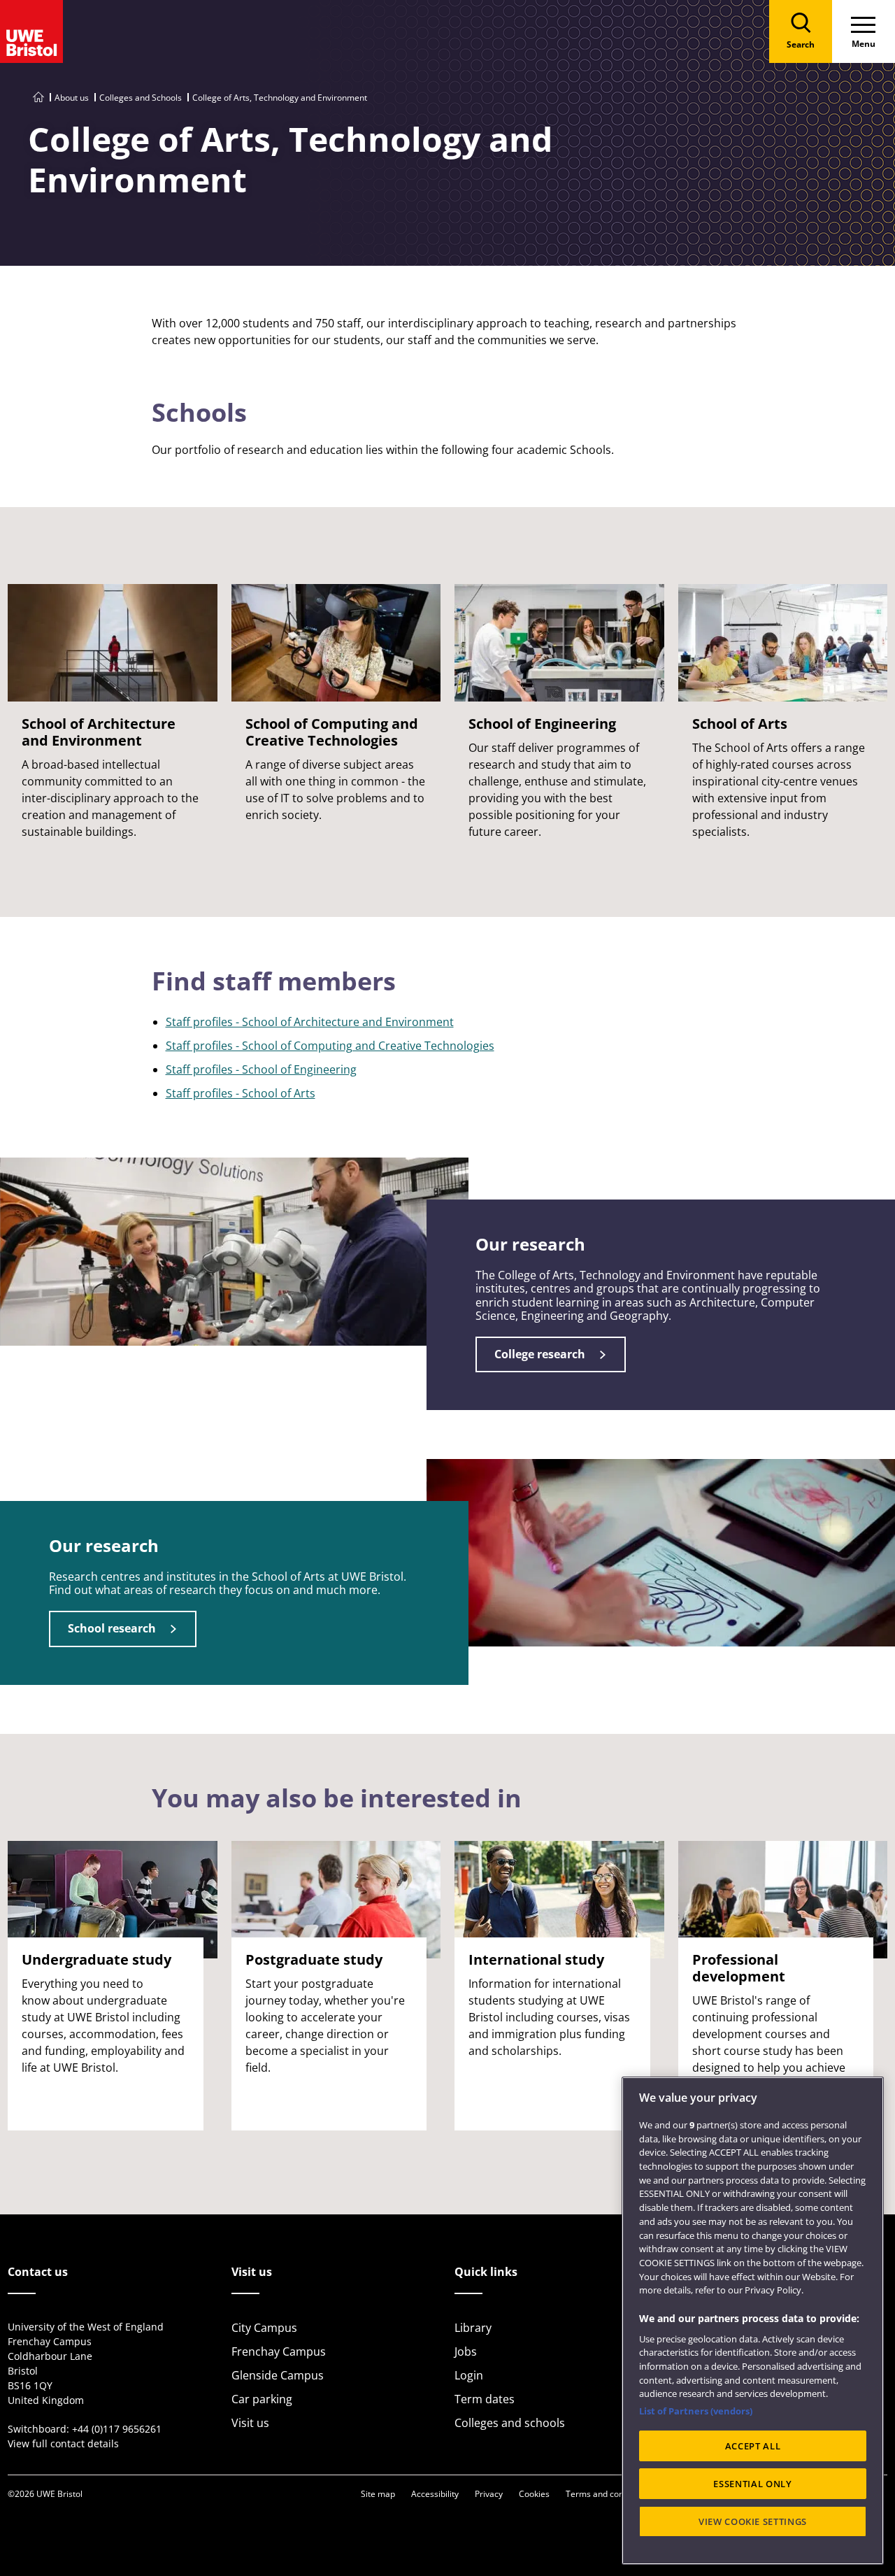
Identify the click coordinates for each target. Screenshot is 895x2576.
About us (72, 98)
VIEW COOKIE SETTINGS (753, 2521)
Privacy (489, 2494)
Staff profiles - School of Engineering (261, 1069)
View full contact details (63, 2443)
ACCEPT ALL (753, 2446)
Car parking (262, 2399)
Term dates (485, 2399)
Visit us (250, 2423)
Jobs (466, 2351)
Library (473, 2328)
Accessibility (435, 2494)
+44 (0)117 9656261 (117, 2429)
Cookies (534, 2494)
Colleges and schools (510, 2423)
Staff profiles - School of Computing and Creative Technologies (330, 1046)
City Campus (264, 2328)
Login (469, 2375)
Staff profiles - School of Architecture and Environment (310, 1022)
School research (112, 1628)
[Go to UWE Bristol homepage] (38, 98)
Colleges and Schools (141, 98)
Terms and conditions (608, 2494)
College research (540, 1354)
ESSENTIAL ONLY (752, 2484)
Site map (378, 2494)
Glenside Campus (278, 2375)
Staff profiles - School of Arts (241, 1093)
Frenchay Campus (279, 2351)
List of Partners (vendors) (696, 2411)
